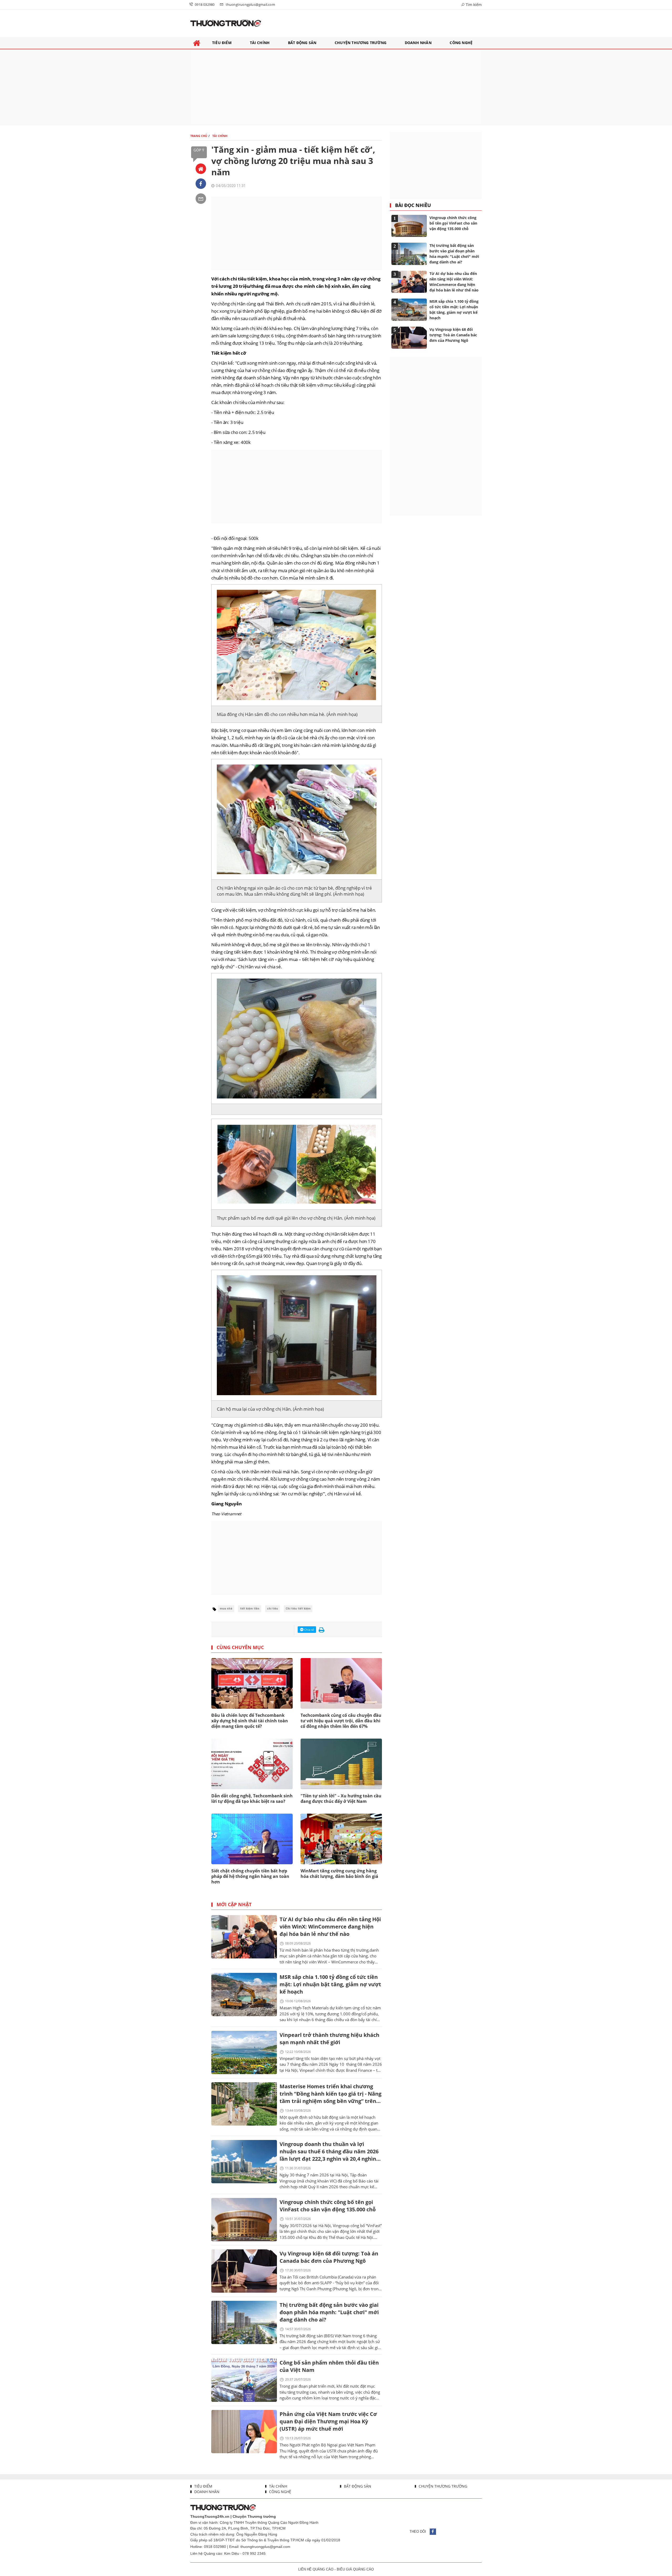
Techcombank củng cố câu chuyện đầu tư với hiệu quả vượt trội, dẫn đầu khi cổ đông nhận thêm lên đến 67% (341, 1721)
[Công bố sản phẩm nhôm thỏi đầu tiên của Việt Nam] (244, 2380)
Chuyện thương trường (442, 2486)
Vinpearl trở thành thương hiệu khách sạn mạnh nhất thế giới (329, 2039)
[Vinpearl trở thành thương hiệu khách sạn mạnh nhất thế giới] (244, 2052)
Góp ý (199, 150)
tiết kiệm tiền (250, 1609)
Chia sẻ (309, 1630)
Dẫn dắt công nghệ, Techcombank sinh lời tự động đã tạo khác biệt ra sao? (252, 1799)
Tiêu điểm (203, 2486)
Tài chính (278, 2486)
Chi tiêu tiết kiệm (298, 1609)
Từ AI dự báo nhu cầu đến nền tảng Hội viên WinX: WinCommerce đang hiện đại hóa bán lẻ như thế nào (330, 1927)
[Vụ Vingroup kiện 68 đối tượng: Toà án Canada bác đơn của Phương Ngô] (244, 2271)
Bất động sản (357, 2486)
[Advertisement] (336, 87)
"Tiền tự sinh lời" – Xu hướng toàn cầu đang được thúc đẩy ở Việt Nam (341, 1799)
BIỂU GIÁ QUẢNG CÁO (355, 2569)
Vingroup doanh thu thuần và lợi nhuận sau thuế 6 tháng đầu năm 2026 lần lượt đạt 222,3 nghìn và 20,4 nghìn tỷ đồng (329, 2152)
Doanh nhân (206, 2492)
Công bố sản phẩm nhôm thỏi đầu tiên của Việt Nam (329, 2366)
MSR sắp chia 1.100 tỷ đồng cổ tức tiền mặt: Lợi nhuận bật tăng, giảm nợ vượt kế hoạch (330, 1984)
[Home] (201, 169)
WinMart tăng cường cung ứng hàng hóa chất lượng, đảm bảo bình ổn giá (339, 1874)
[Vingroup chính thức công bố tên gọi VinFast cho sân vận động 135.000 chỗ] (244, 2220)
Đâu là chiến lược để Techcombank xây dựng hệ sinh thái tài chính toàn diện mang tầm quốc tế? (250, 1721)
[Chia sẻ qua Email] (201, 199)
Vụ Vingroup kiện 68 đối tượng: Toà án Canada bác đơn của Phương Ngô (329, 2257)
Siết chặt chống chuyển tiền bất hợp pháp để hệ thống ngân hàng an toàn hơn (250, 1876)
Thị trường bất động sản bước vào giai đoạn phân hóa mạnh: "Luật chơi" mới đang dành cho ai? (329, 2312)
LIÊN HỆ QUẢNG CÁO (316, 2569)
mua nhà (226, 1609)
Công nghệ (280, 2492)
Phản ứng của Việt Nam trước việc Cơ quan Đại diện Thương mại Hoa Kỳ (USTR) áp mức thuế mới (328, 2421)
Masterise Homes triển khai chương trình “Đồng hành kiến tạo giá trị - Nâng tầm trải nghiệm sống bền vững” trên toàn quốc (330, 2094)
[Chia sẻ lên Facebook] (201, 184)
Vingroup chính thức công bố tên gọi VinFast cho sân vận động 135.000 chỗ (328, 2206)
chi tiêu (272, 1609)
